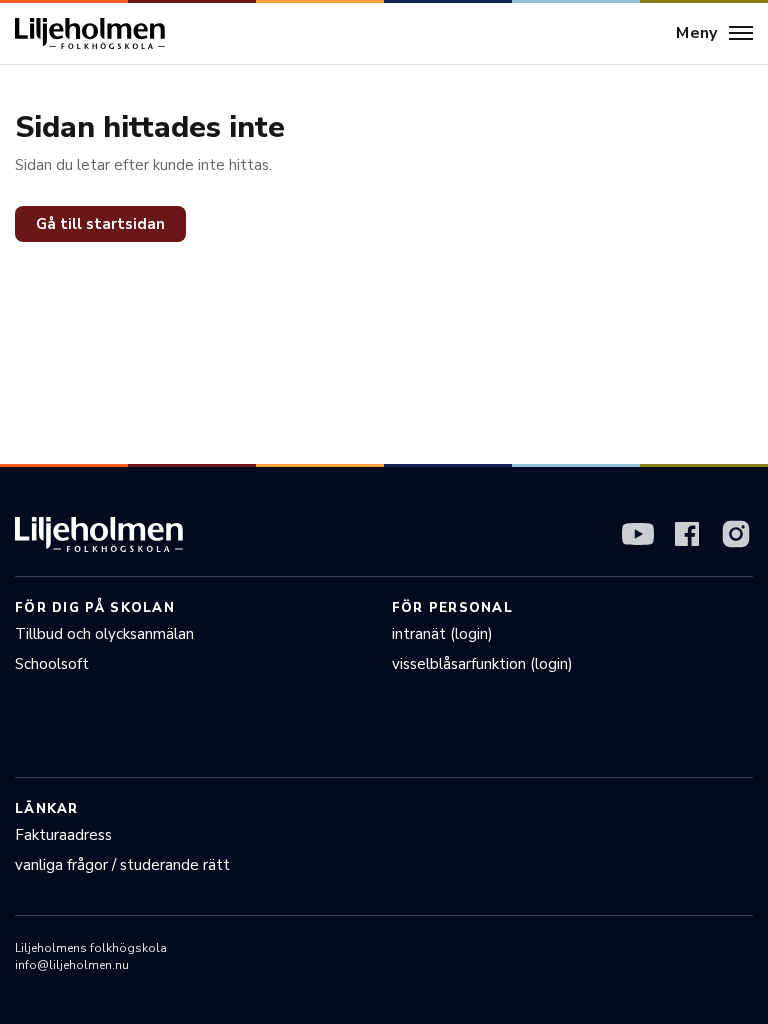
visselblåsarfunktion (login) (482, 664)
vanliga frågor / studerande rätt (122, 865)
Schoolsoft (52, 664)
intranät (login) (442, 634)
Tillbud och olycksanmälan (104, 634)
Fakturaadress (63, 835)
